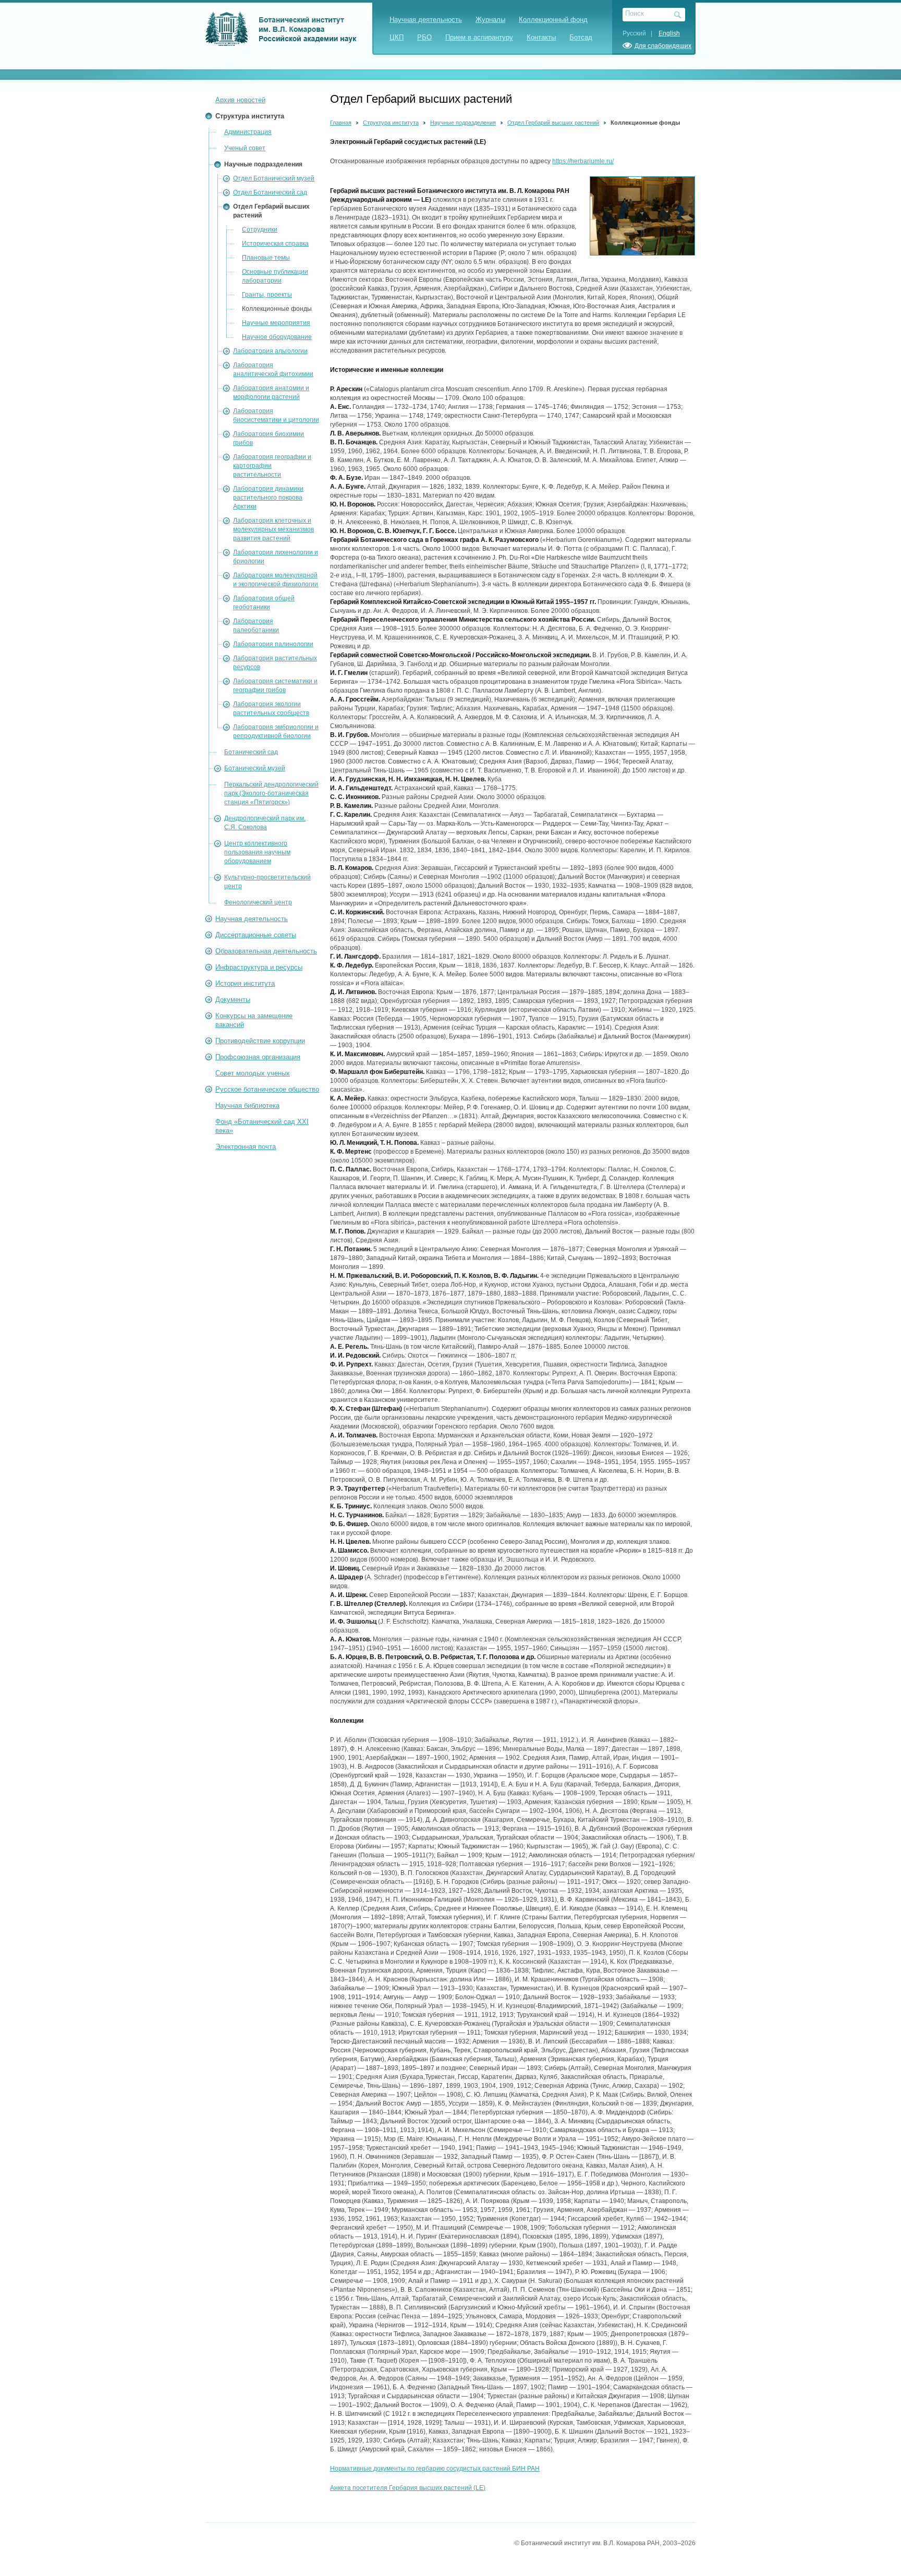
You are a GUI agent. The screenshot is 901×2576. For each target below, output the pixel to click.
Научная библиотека (247, 1105)
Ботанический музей (255, 768)
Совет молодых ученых (253, 1073)
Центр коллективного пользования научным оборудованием (257, 852)
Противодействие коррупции (260, 1041)
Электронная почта (246, 1147)
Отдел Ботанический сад (270, 192)
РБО (424, 37)
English (669, 33)
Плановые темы (266, 258)
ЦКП (397, 37)
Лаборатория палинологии (273, 644)
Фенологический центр (258, 902)
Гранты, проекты (267, 295)
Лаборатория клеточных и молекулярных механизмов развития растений (273, 529)
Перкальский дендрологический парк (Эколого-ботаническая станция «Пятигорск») (271, 793)
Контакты (541, 37)
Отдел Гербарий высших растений (553, 123)
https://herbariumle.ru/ (583, 161)
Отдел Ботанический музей (274, 178)
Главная (341, 123)
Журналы (490, 20)
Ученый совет (245, 148)
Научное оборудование (277, 337)
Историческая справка (275, 244)
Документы (233, 1000)
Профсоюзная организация (258, 1057)
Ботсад (581, 37)
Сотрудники (260, 229)
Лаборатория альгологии (270, 351)
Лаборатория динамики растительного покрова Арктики (268, 498)
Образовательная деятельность (266, 951)
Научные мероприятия (276, 323)
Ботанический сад (251, 752)
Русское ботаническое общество (267, 1089)
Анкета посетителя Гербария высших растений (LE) (408, 2488)
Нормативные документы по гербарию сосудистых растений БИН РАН (435, 2469)
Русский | (640, 33)
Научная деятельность (426, 20)
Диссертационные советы (256, 935)
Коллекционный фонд (553, 20)
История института (245, 983)
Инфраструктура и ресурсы (259, 967)
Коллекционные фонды (277, 309)
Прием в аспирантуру (479, 37)
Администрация (248, 132)
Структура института (250, 116)
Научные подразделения (263, 164)
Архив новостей (240, 100)
